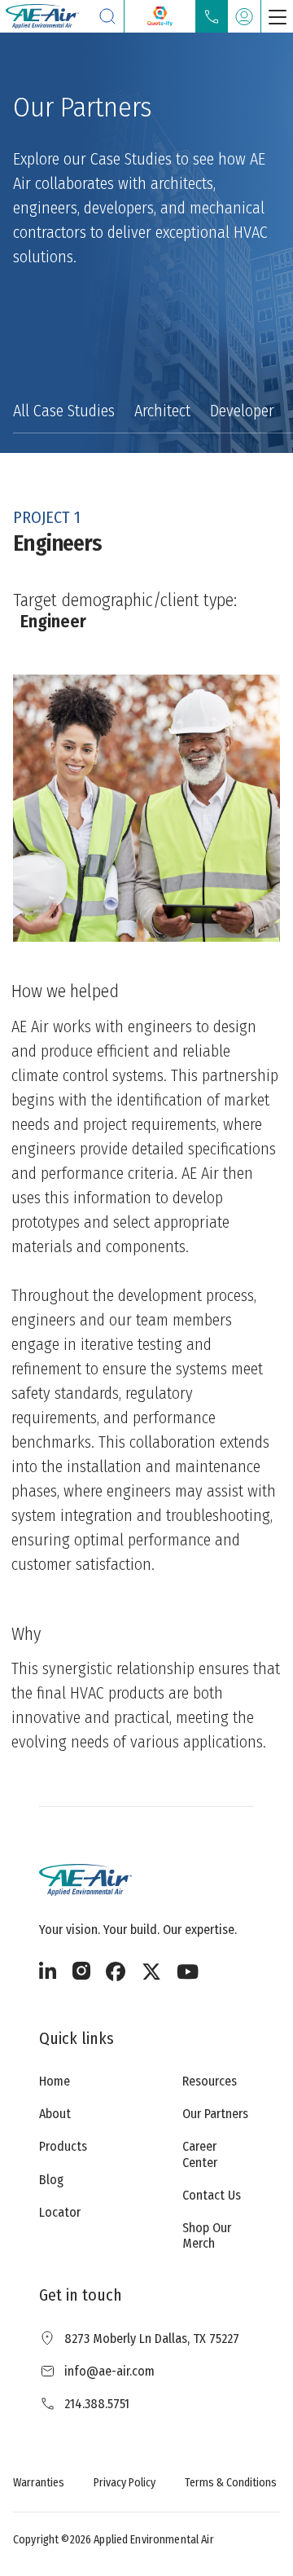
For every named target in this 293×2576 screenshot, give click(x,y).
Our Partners (215, 2114)
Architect (162, 411)
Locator (60, 2212)
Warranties (39, 2483)
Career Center (200, 2154)
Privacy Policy (125, 2483)
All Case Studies (64, 411)
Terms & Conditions (231, 2483)
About (55, 2114)
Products (63, 2146)
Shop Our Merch (207, 2235)
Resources (210, 2081)
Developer (242, 411)
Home (55, 2081)
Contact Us (212, 2195)
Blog (51, 2180)
